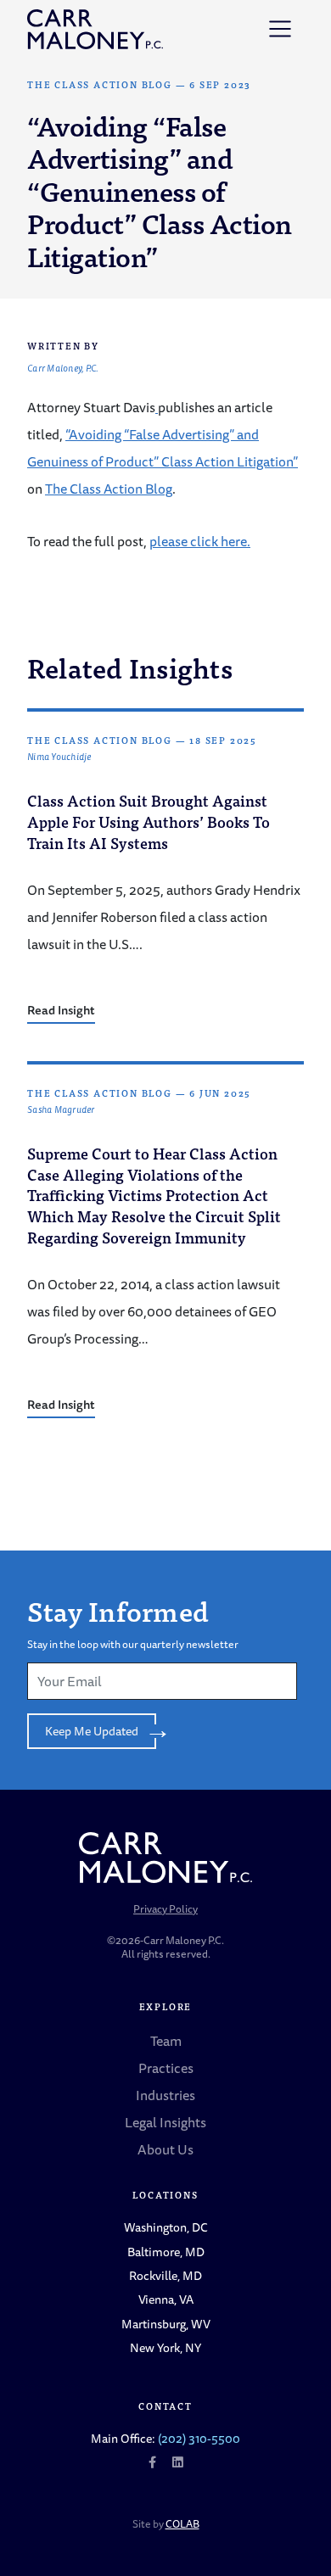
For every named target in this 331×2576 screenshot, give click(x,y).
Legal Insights (165, 2122)
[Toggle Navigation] (280, 29)
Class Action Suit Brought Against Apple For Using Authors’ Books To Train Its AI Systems (149, 821)
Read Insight (61, 1010)
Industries (165, 2095)
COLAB (182, 2524)
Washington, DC (166, 2227)
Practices (166, 2068)
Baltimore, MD (166, 2252)
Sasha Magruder (61, 1110)
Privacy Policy (165, 1909)
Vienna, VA (166, 2299)
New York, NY (165, 2347)
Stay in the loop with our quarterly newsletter (133, 1644)
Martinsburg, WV (166, 2324)
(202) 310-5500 (199, 2438)
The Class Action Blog (100, 84)
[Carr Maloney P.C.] (95, 29)
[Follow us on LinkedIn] (177, 2462)
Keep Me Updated (92, 1731)
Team (166, 2041)
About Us (165, 2149)
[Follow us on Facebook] (152, 2462)
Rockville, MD (165, 2275)
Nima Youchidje (59, 757)
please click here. (200, 541)
